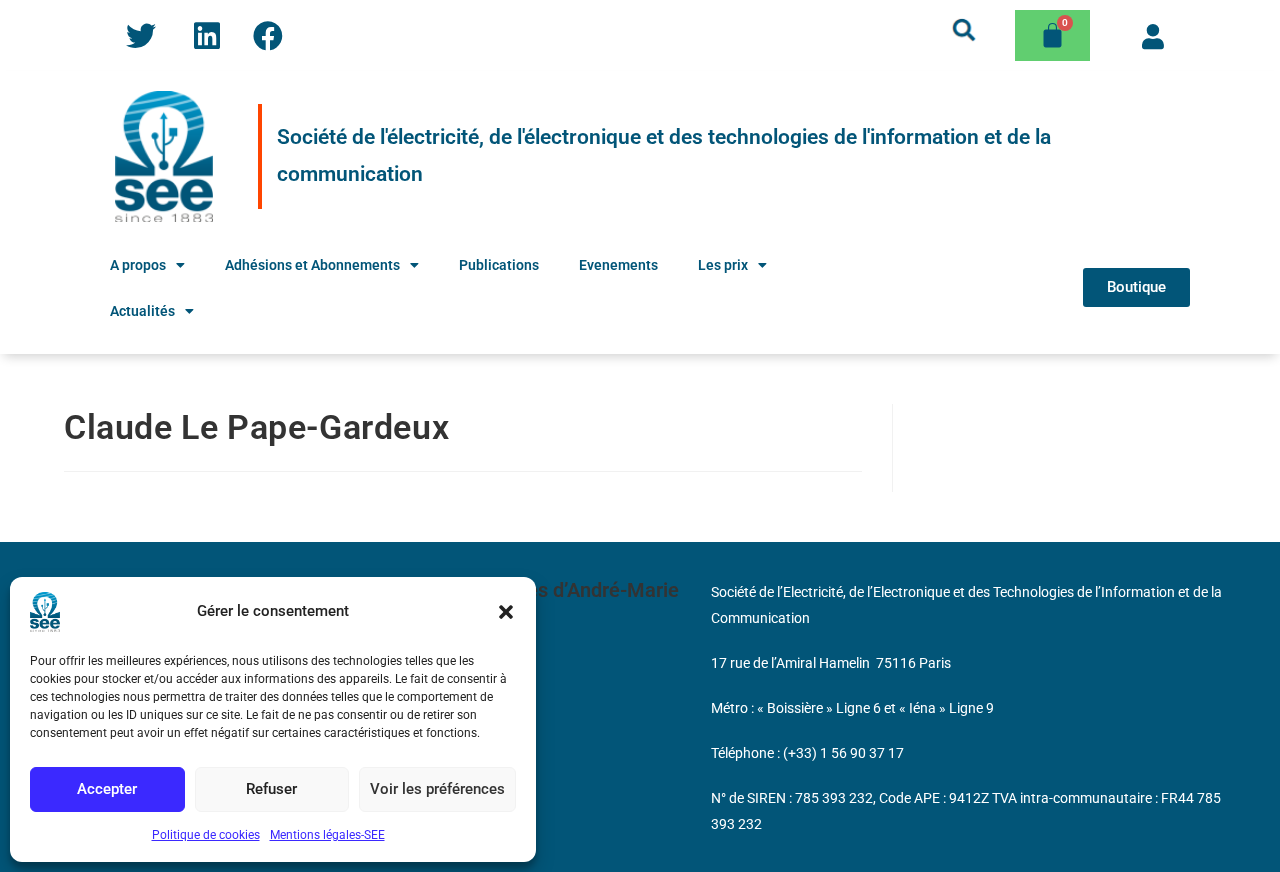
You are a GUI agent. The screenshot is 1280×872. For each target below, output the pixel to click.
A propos (138, 265)
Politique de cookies (206, 835)
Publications (499, 265)
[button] (506, 612)
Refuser (271, 789)
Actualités (142, 311)
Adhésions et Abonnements (312, 265)
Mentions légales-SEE (327, 835)
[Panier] (1052, 35)
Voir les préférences (437, 789)
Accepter (107, 789)
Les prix (723, 265)
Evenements (618, 265)
